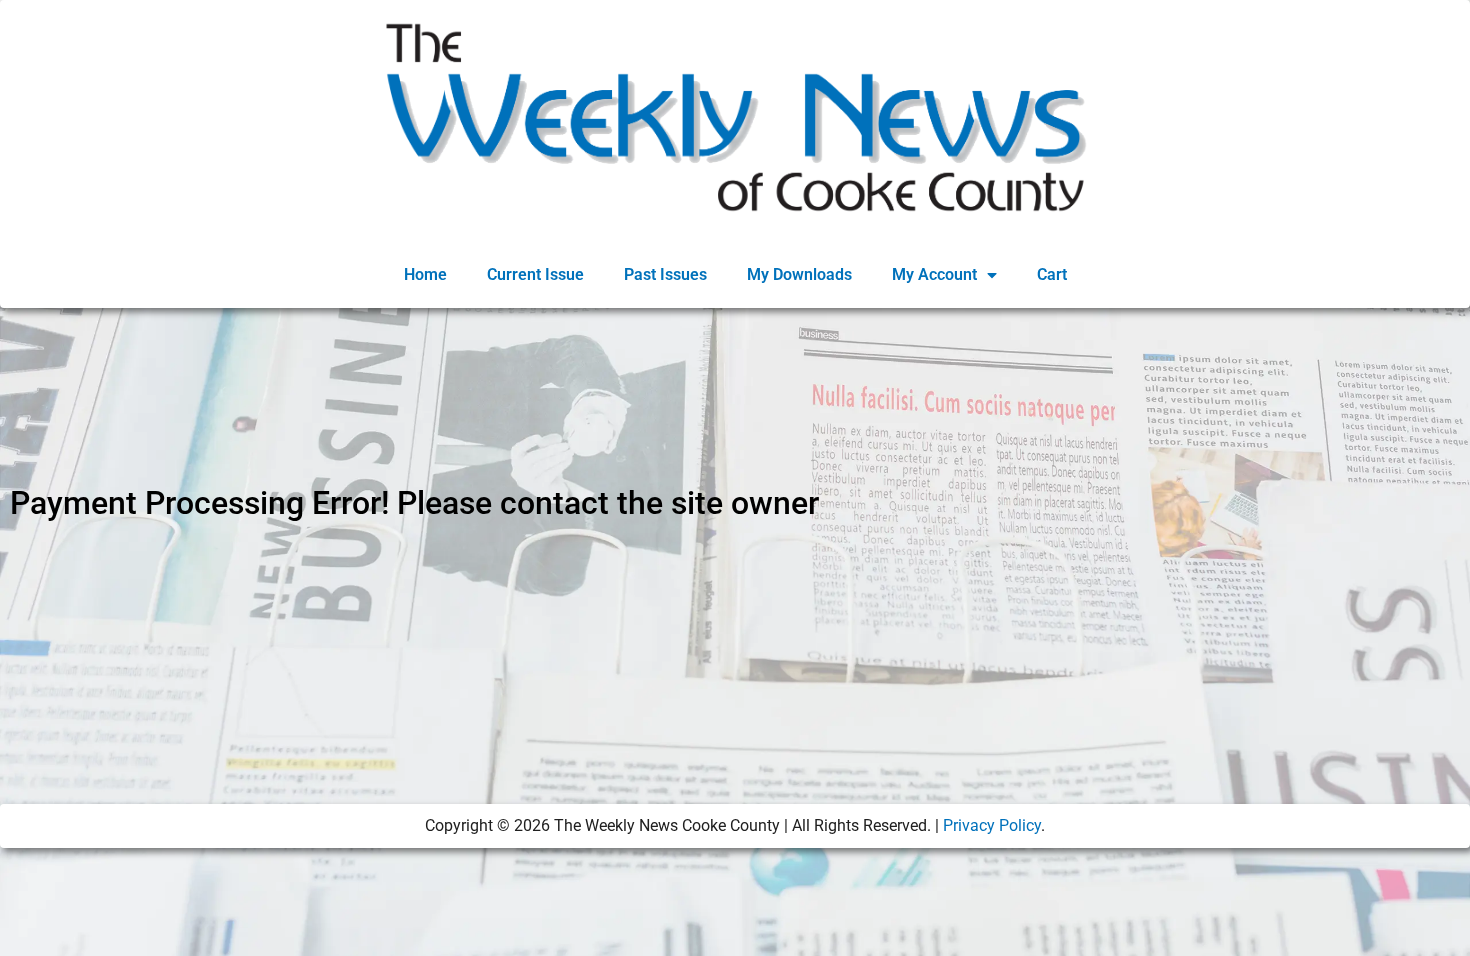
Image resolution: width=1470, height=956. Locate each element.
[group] (735, 523)
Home (425, 274)
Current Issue (535, 274)
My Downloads (799, 274)
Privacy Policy (992, 825)
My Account (934, 274)
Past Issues (665, 274)
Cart (1052, 274)
